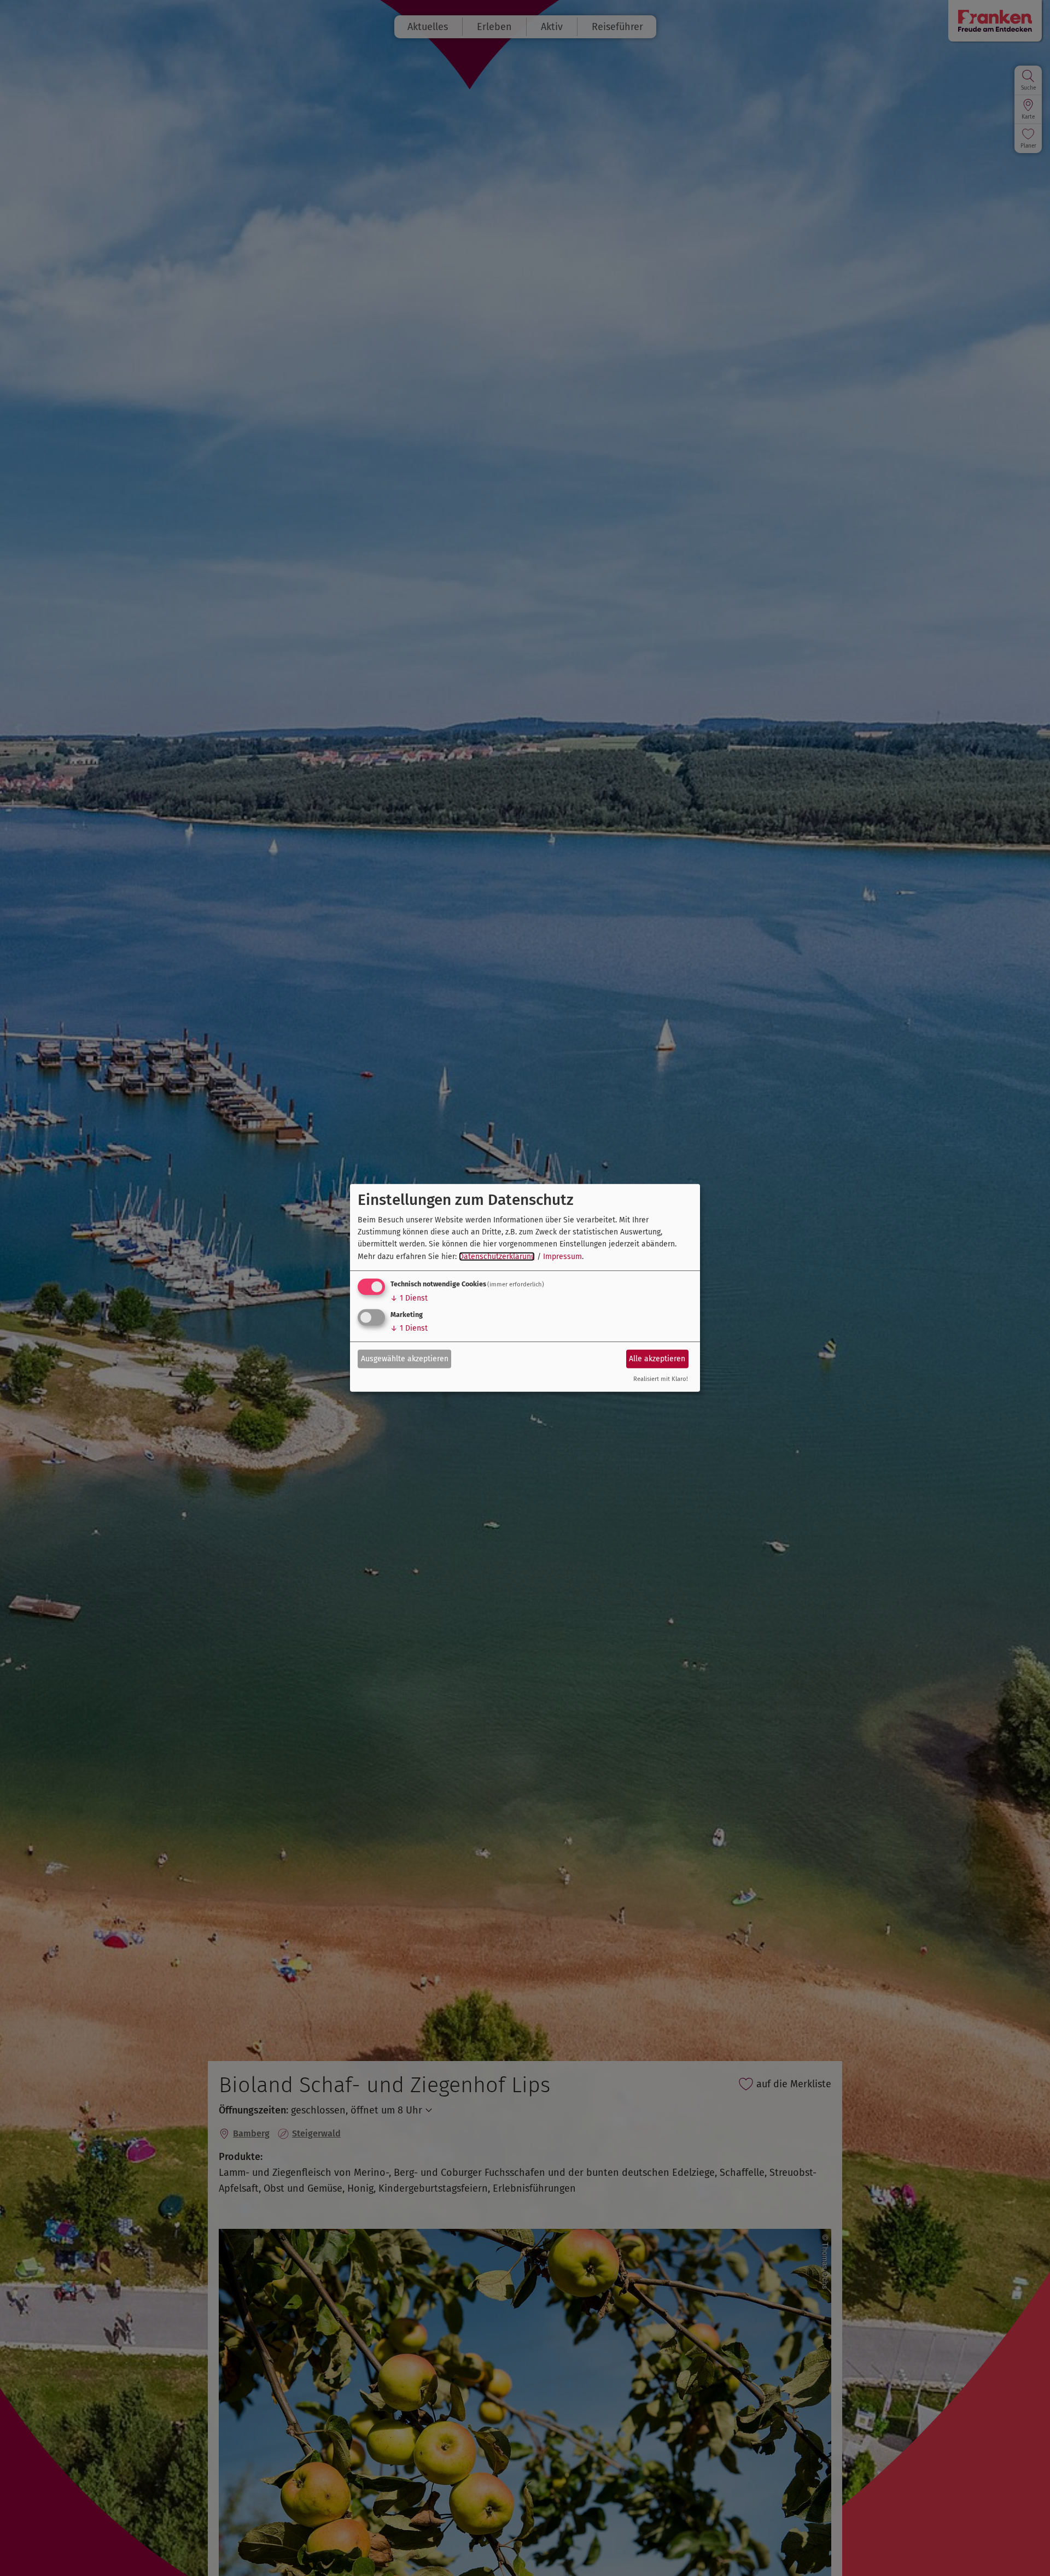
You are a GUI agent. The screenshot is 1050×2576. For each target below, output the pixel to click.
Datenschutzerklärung (497, 1257)
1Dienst (409, 1298)
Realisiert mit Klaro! (661, 1379)
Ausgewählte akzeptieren (405, 1358)
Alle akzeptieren (657, 1358)
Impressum (562, 1257)
